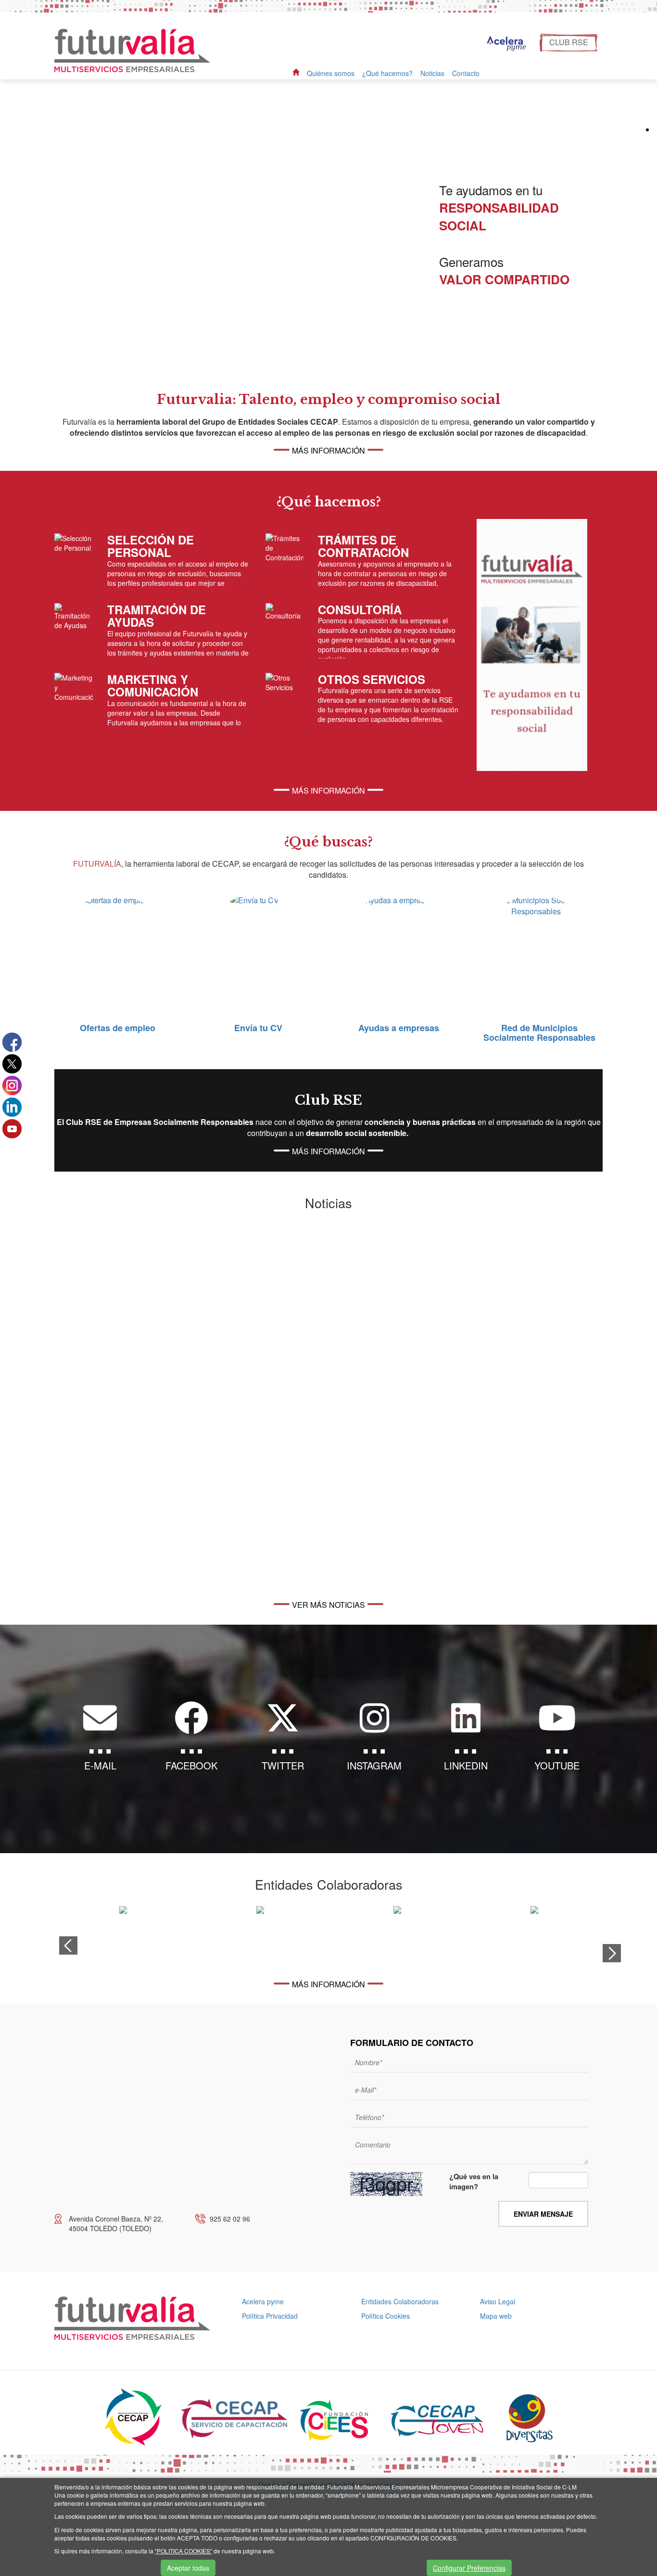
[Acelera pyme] (505, 44)
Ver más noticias (328, 1605)
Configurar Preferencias (469, 2568)
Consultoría (360, 609)
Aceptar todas (188, 2568)
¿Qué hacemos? (387, 73)
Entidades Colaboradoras (400, 2301)
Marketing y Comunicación (153, 685)
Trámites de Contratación (363, 546)
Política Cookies (385, 2316)
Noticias (432, 73)
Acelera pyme (263, 2301)
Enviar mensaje (543, 2214)
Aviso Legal (498, 2301)
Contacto (466, 73)
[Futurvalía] (136, 50)
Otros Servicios (372, 679)
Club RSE (569, 42)
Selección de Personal (151, 546)
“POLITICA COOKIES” (183, 2551)
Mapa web (496, 2316)
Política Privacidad (270, 2316)
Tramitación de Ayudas (157, 616)
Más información (328, 450)
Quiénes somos (331, 73)
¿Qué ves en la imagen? (474, 2182)
